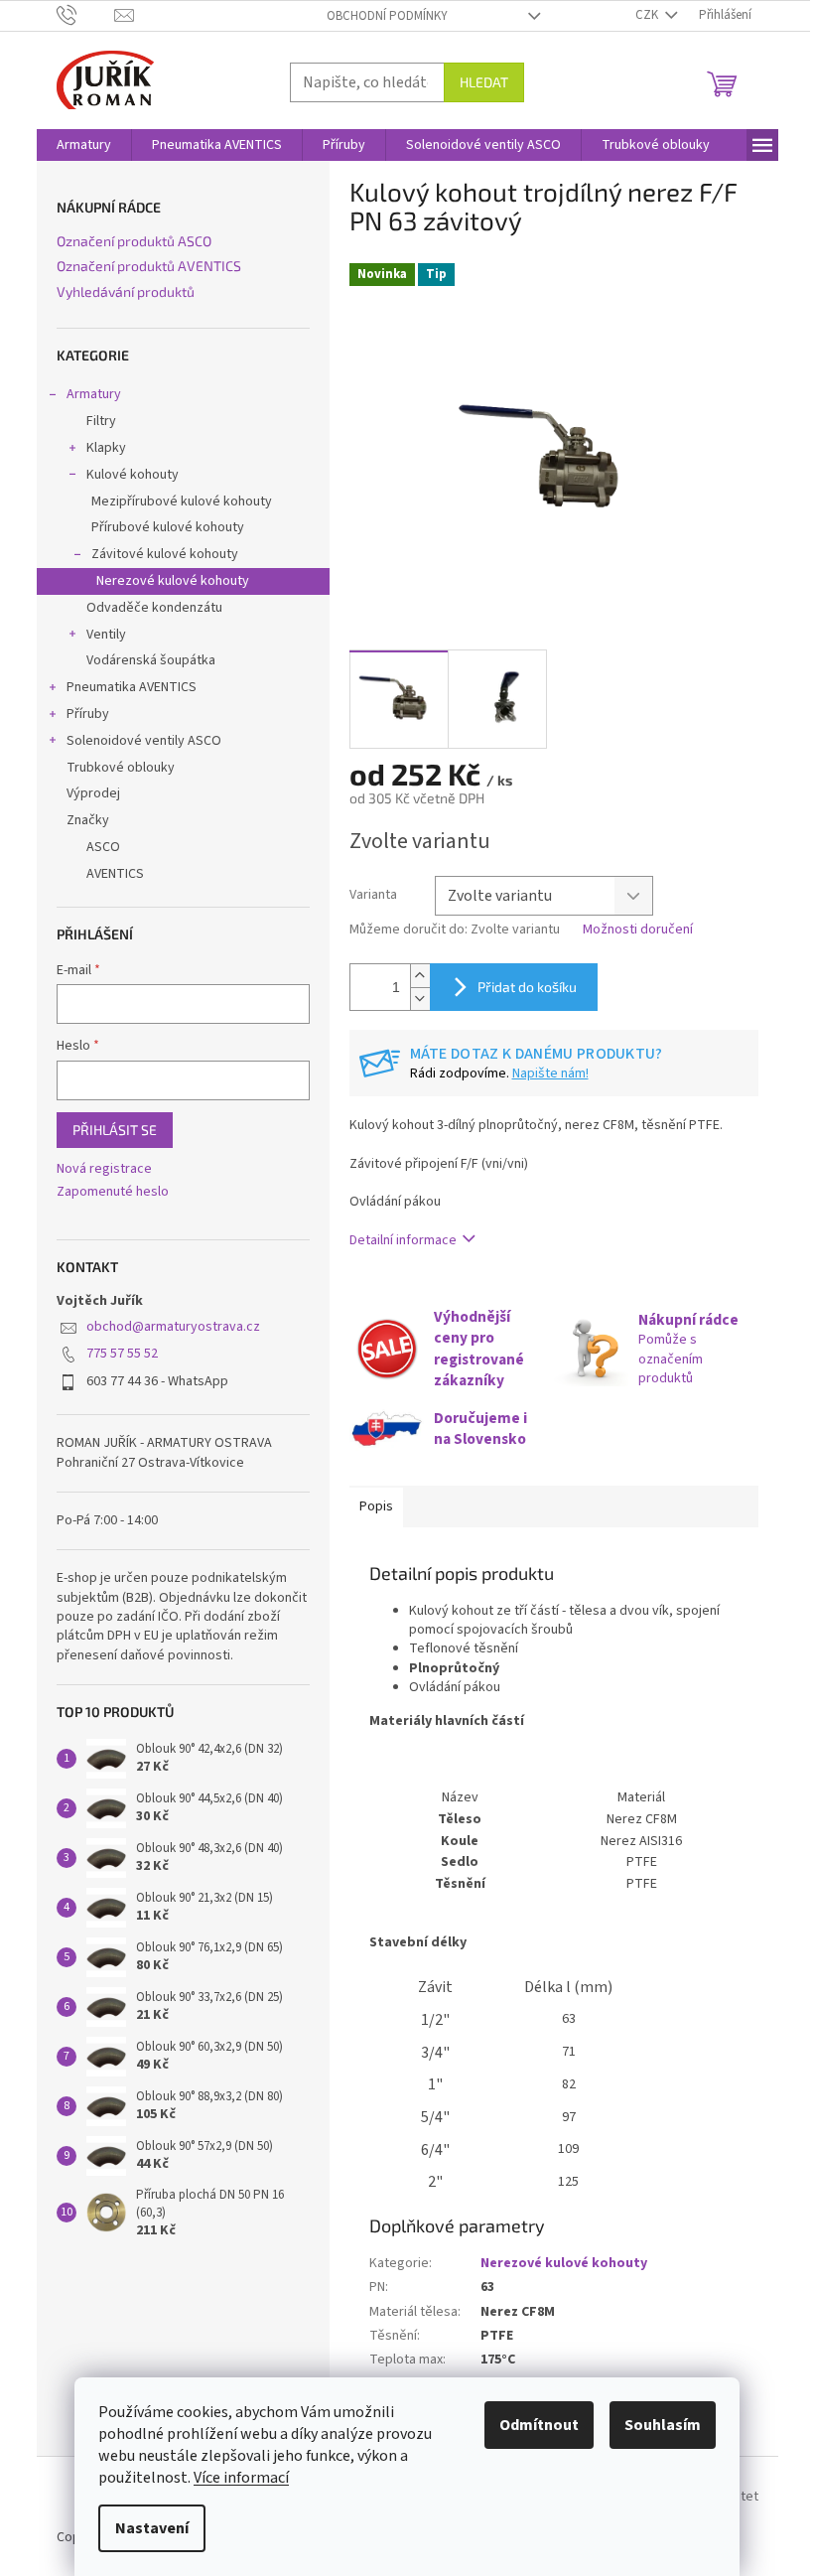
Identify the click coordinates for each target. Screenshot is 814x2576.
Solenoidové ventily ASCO (144, 741)
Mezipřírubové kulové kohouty (182, 501)
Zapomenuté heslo (113, 1192)
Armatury (94, 394)
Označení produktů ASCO (134, 241)
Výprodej (93, 793)
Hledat (484, 82)
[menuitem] (84, 145)
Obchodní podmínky (387, 16)
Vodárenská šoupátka (151, 660)
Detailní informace (403, 1240)
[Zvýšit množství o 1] (420, 976)
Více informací (241, 2478)
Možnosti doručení (638, 930)
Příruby (88, 714)
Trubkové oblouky (121, 768)
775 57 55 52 (122, 1354)
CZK (648, 15)
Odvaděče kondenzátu (154, 608)
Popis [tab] (376, 1506)
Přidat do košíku (527, 987)
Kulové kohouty (133, 475)
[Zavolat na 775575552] (86, 15)
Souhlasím (663, 2425)
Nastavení (152, 2528)
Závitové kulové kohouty (165, 554)
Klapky (106, 448)
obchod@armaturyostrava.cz (173, 1327)
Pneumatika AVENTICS (132, 687)
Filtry (101, 421)
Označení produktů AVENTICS (149, 266)
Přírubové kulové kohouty (168, 527)
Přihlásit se (115, 1130)
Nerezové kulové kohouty (173, 581)
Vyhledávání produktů (126, 291)
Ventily (106, 635)
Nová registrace (104, 1169)
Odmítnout (539, 2425)
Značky (88, 820)
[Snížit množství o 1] (420, 999)
